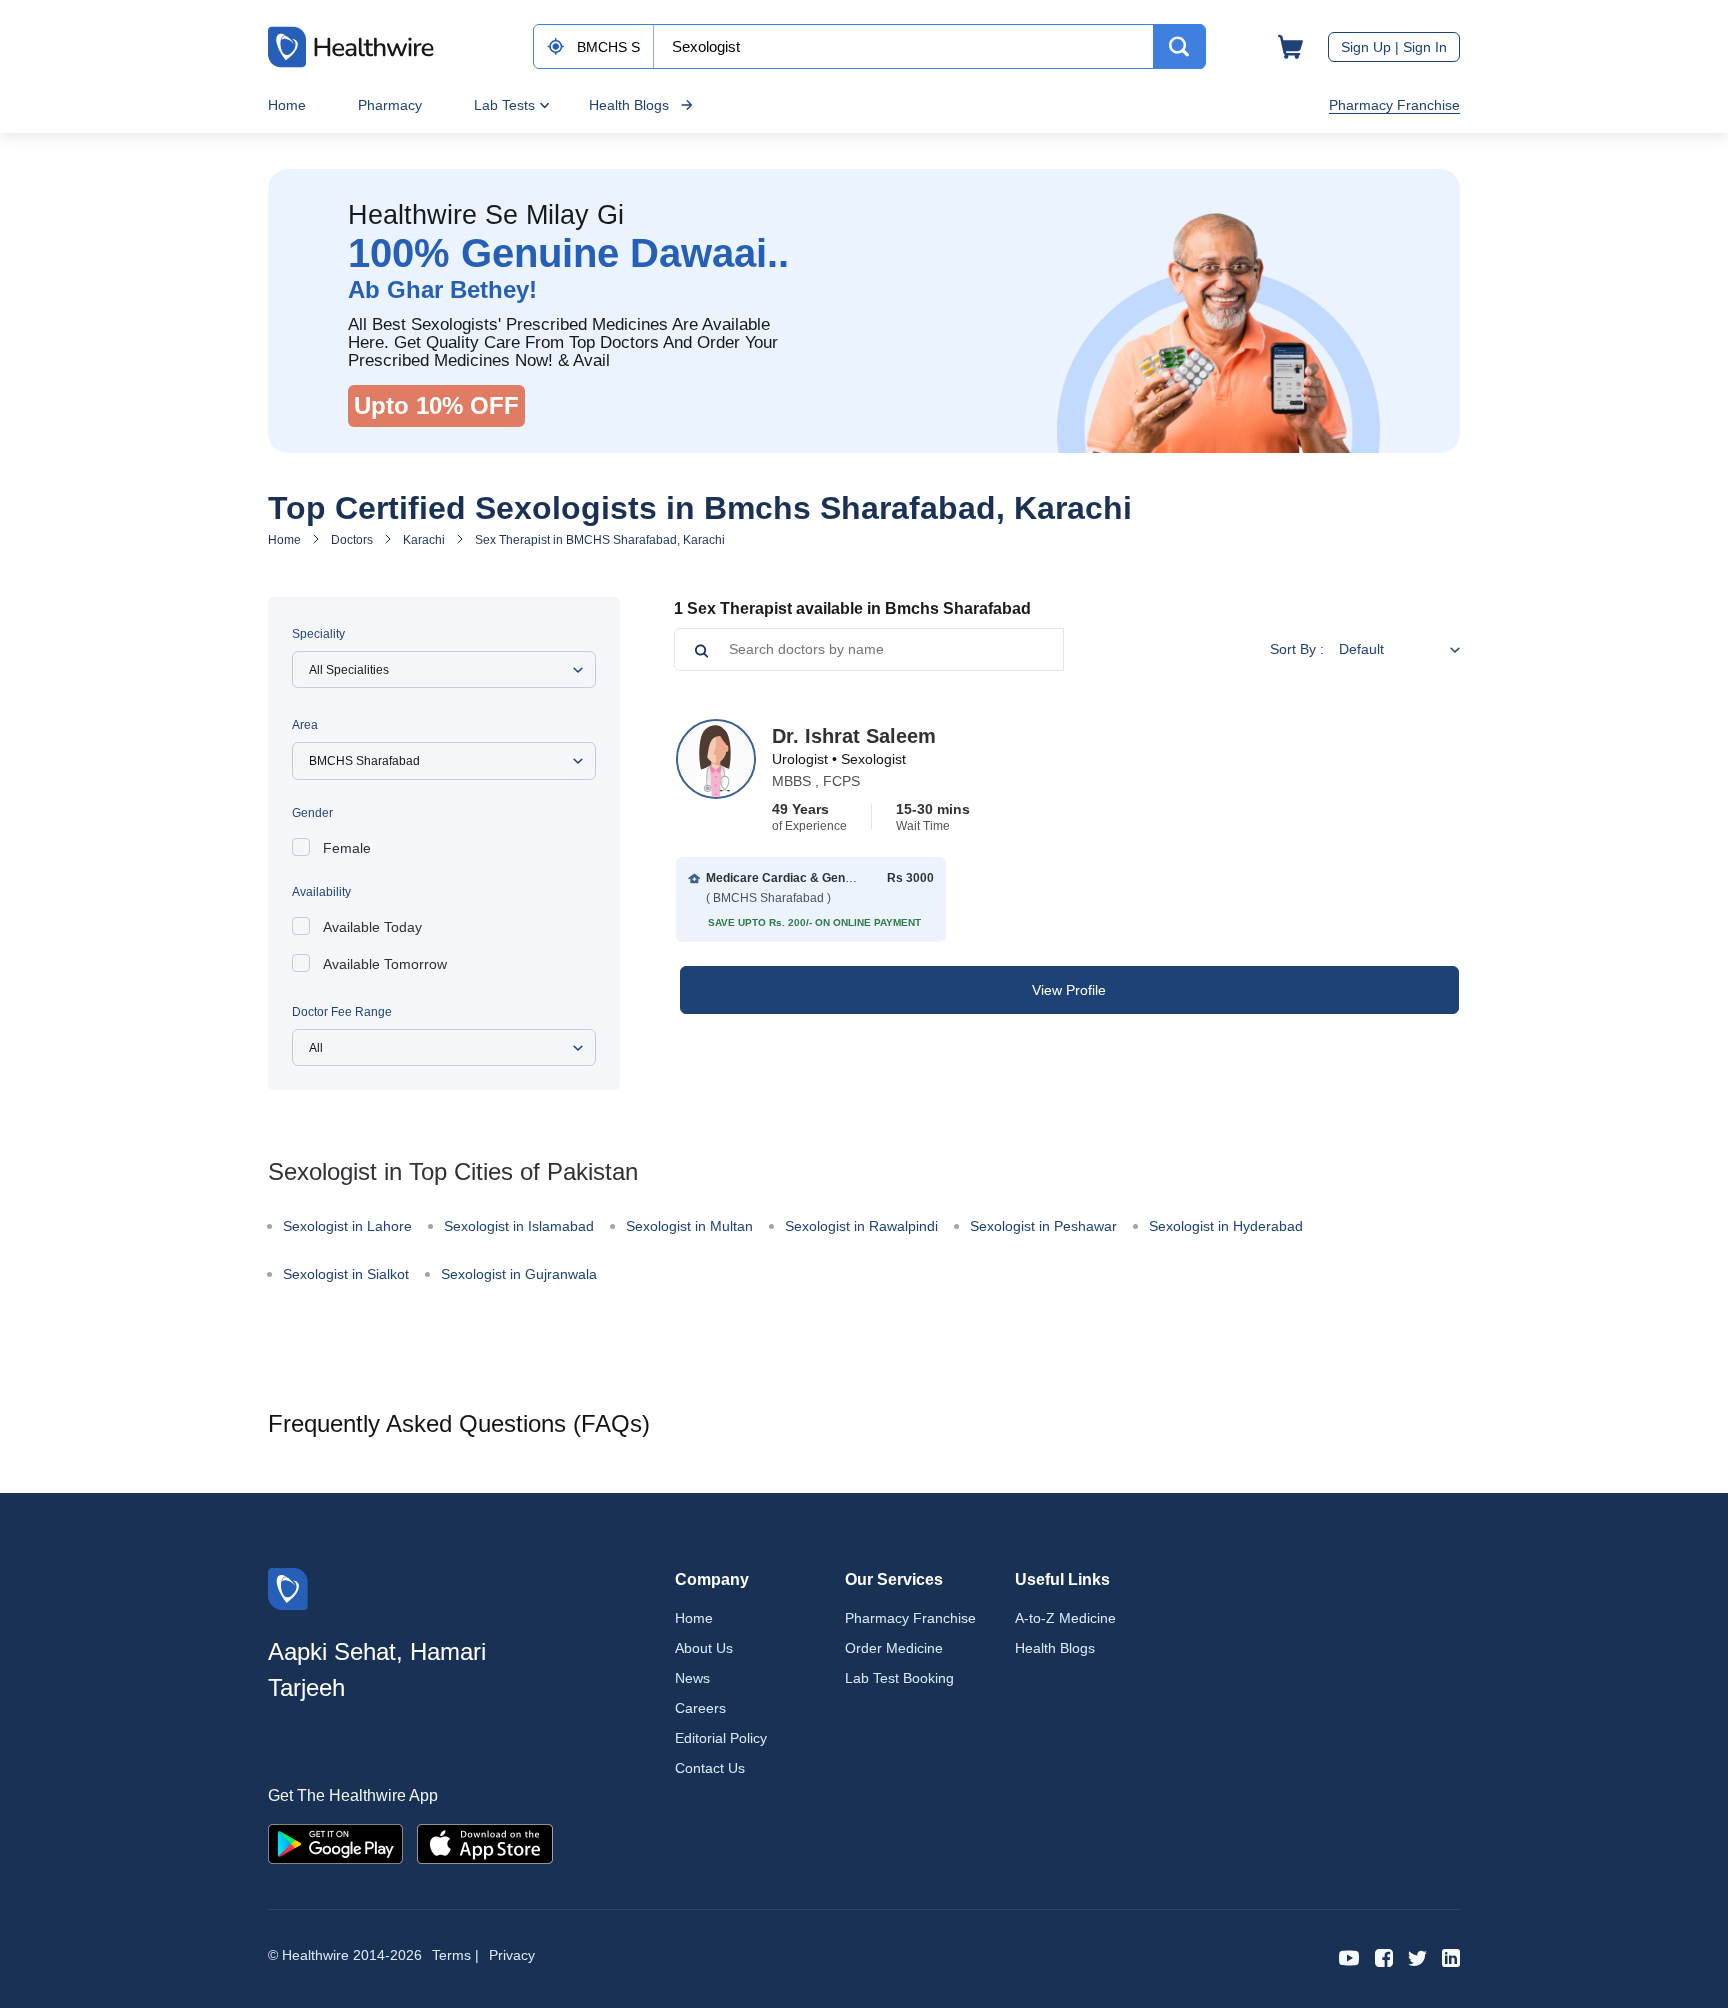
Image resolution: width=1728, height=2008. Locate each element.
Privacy (512, 1955)
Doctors (352, 540)
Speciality (318, 634)
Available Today (372, 927)
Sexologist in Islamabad (519, 1226)
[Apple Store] (485, 1842)
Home (287, 105)
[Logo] (288, 1587)
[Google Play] (335, 1842)
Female (347, 848)
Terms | (455, 1955)
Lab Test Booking (899, 1678)
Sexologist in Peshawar (1043, 1226)
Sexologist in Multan (689, 1226)
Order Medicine (894, 1648)
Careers (700, 1708)
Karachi (424, 540)
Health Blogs (629, 105)
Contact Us (710, 1768)
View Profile (1069, 990)
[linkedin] (1451, 1956)
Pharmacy (390, 105)
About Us (704, 1648)
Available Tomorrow (385, 964)
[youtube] (1349, 1956)
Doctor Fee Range (342, 1012)
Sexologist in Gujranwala (519, 1274)
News (692, 1678)
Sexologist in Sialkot (346, 1274)
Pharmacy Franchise (1394, 105)
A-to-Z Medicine (1065, 1618)
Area (305, 725)
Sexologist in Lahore (347, 1226)
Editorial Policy (721, 1738)
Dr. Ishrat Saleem (854, 736)
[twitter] (1417, 1956)
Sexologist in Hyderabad (1226, 1226)
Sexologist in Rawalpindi (861, 1226)
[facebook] (1384, 1956)
